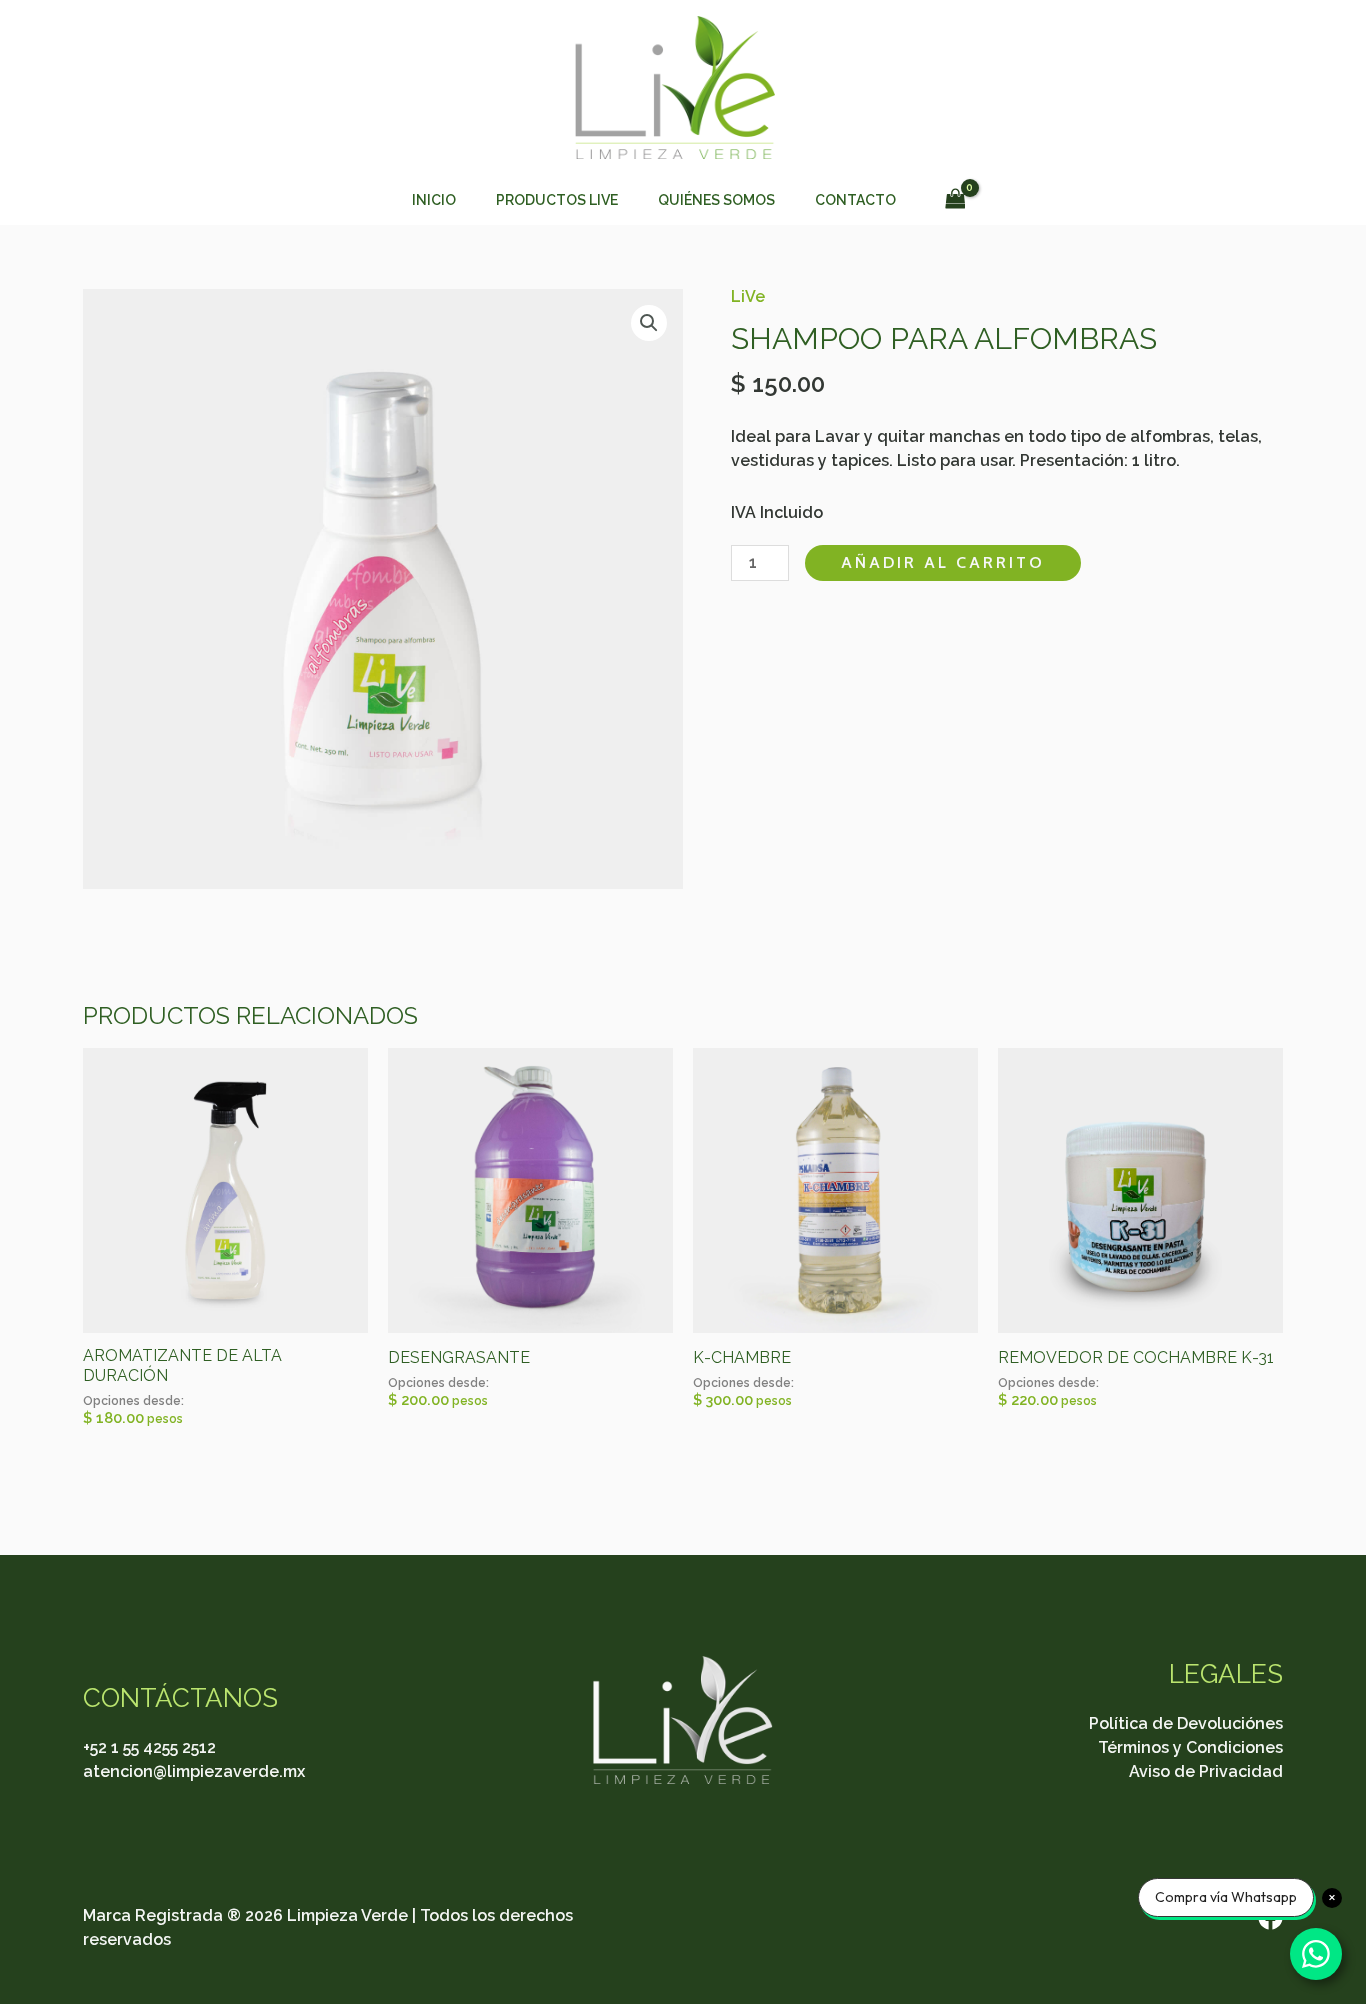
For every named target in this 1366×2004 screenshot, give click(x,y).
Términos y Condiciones (1190, 1747)
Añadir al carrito (943, 562)
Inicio (434, 200)
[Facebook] (1270, 1917)
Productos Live (557, 200)
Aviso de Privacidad (1206, 1771)
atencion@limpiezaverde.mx (194, 1771)
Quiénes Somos (716, 200)
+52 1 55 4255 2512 (149, 1747)
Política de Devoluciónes (1186, 1723)
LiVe (748, 296)
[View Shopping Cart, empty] (955, 199)
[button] (649, 323)
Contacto (855, 200)
